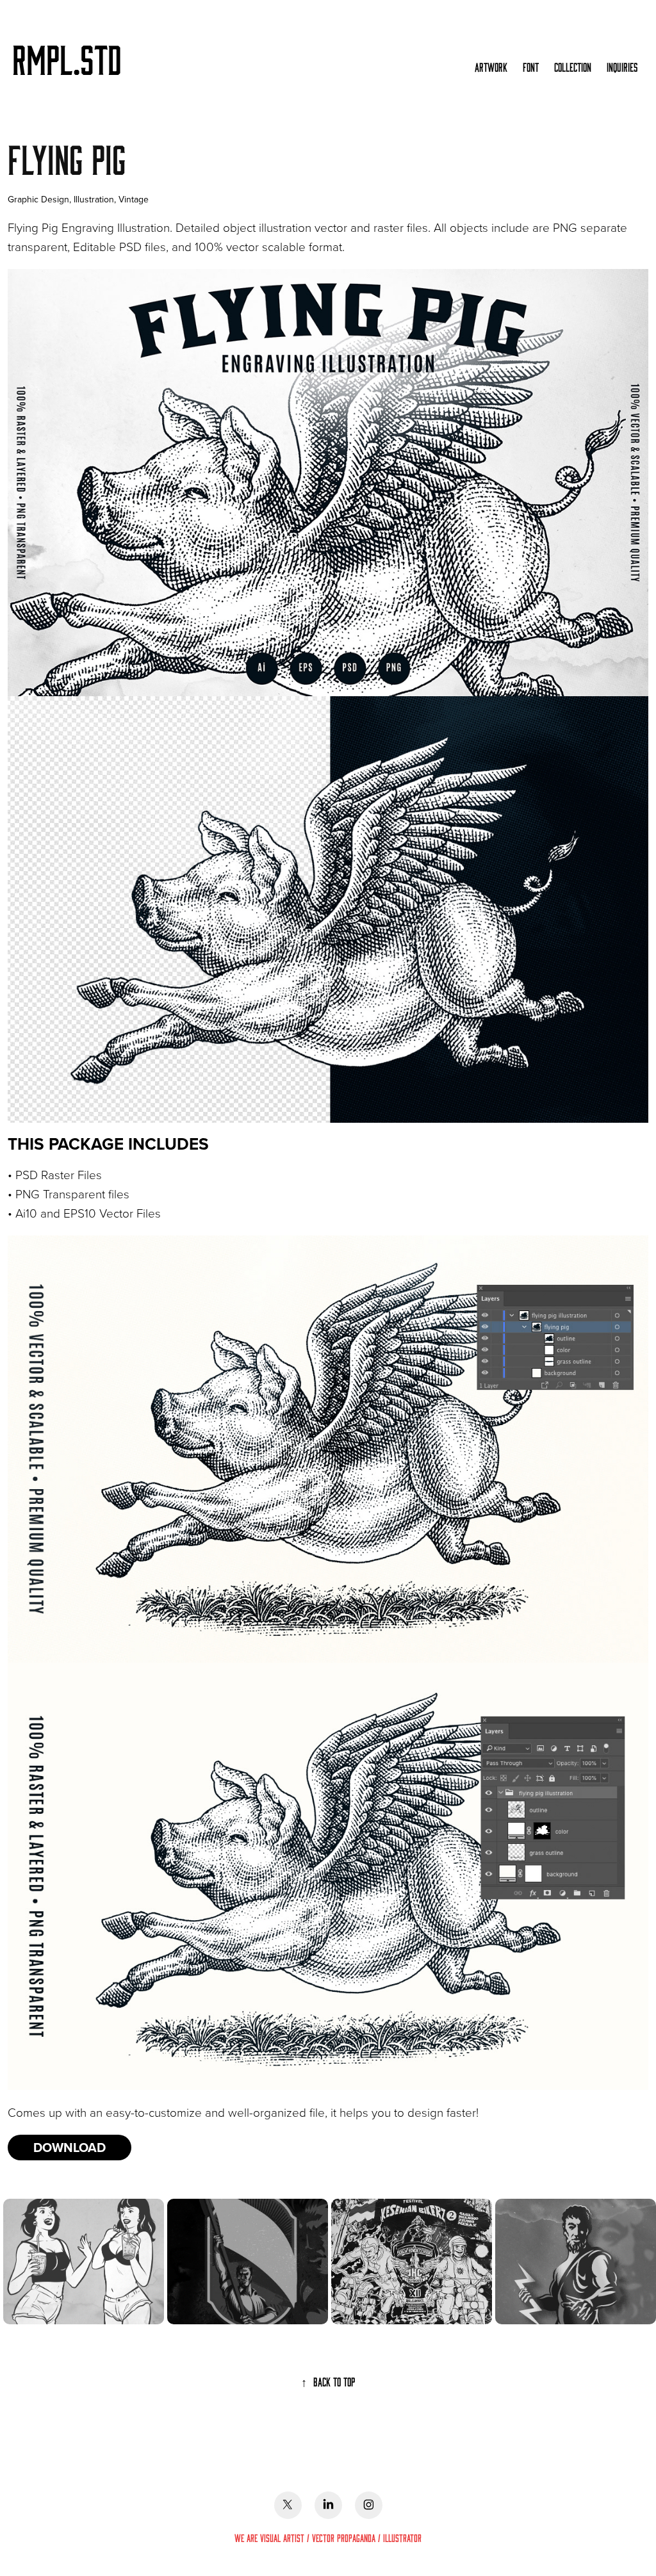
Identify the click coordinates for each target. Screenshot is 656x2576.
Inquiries (622, 67)
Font (531, 67)
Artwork (491, 67)
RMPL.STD (67, 58)
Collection (573, 67)
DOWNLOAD (70, 2147)
